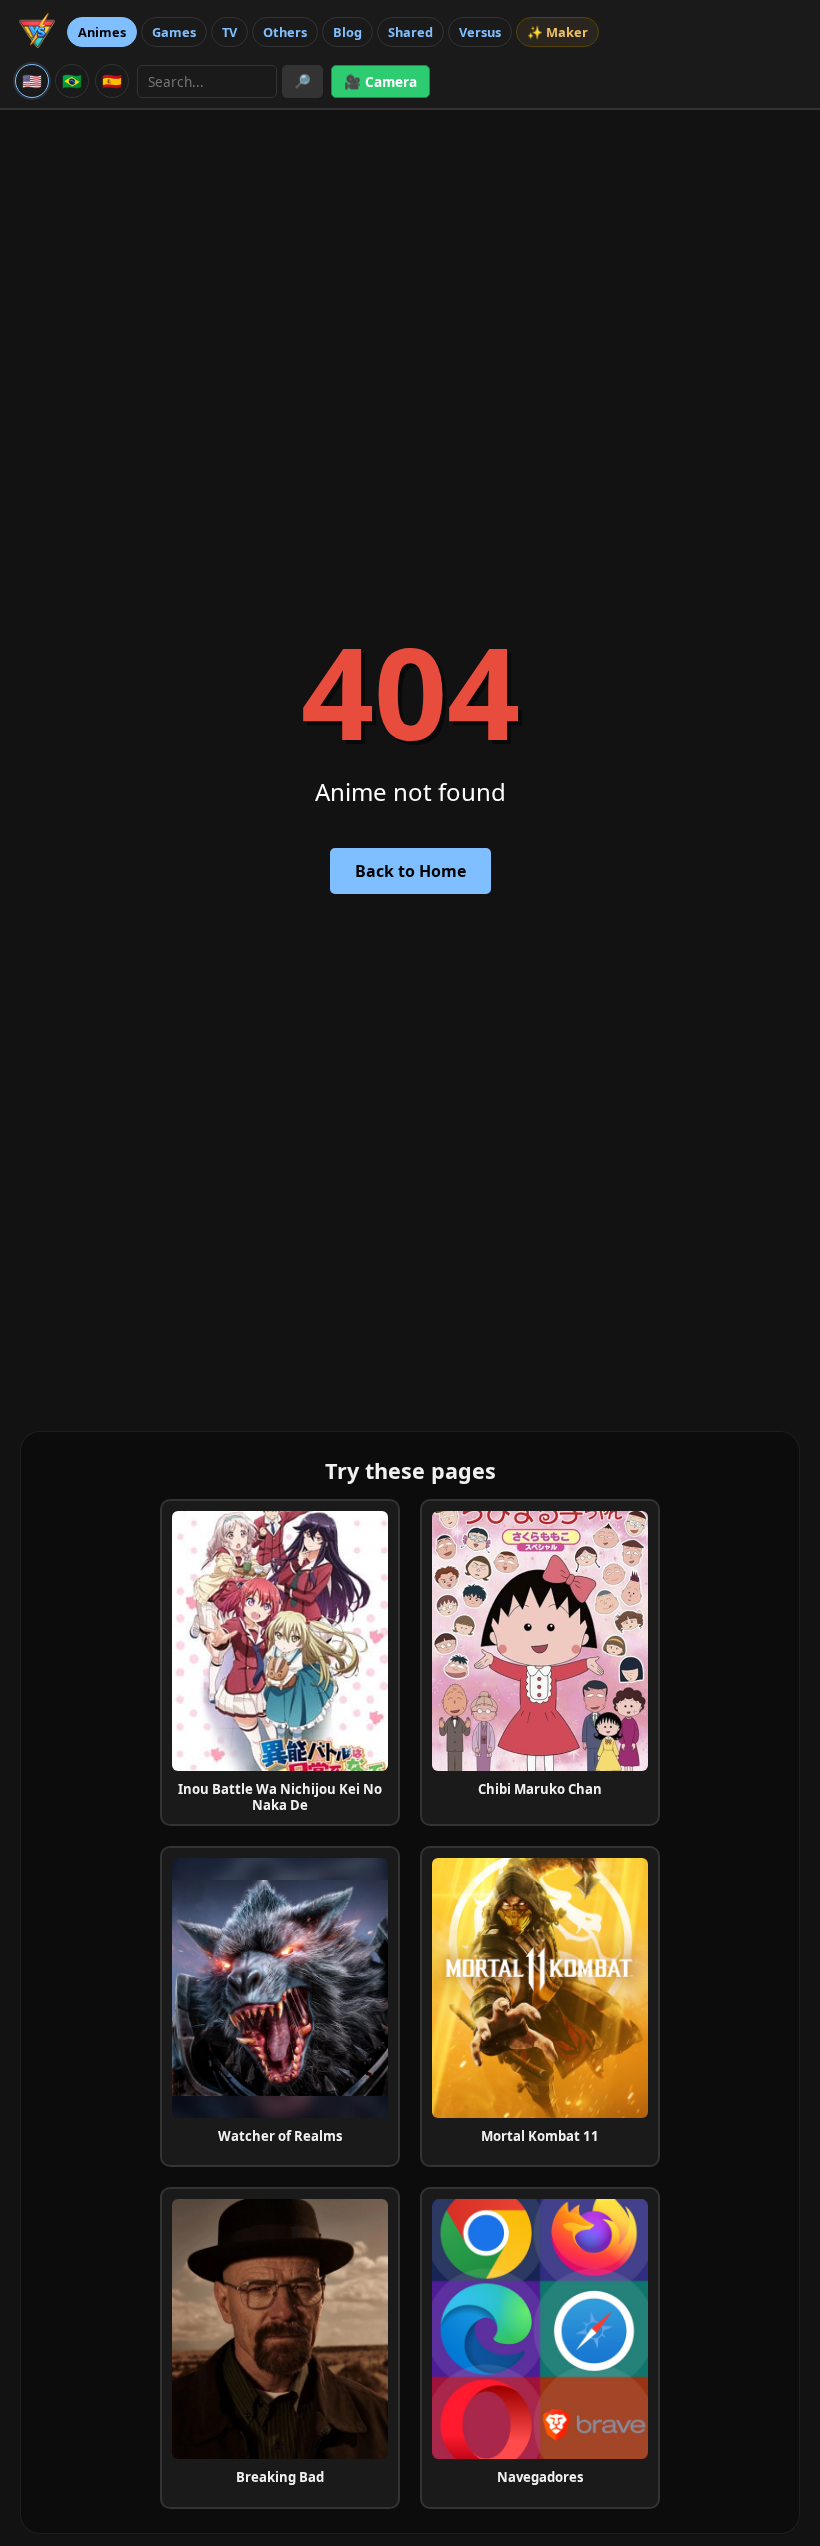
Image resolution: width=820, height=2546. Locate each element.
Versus (480, 32)
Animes (102, 32)
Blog (347, 32)
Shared (410, 32)
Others (285, 32)
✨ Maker (557, 32)
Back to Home (410, 871)
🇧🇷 (72, 81)
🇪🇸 (112, 81)
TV (229, 32)
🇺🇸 (32, 81)
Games (174, 32)
